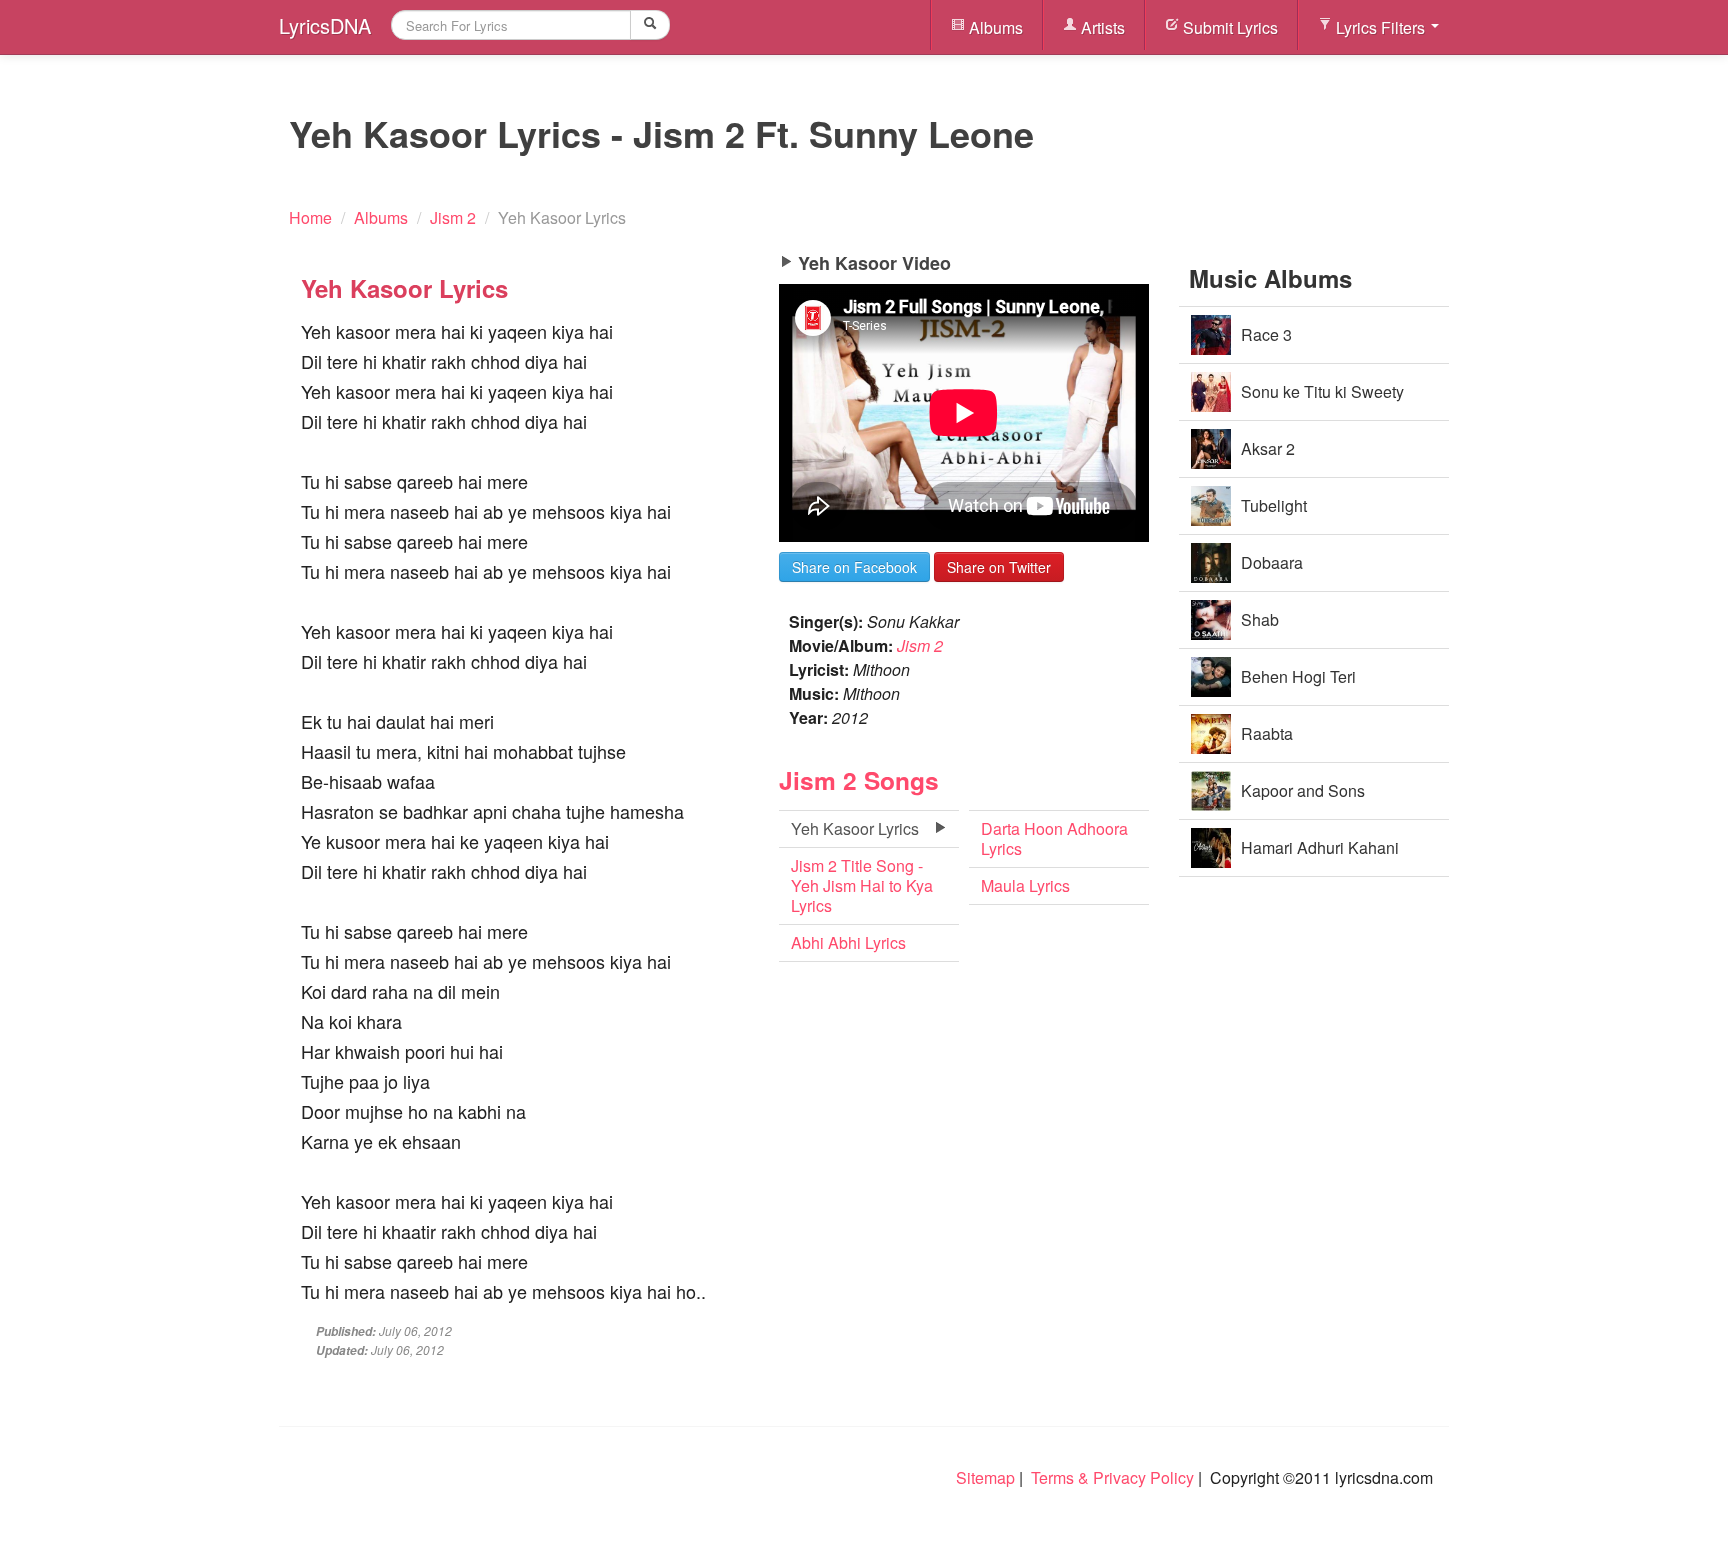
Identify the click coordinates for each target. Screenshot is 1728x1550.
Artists (1101, 27)
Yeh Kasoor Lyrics (855, 828)
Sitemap (985, 1477)
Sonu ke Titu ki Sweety (1322, 391)
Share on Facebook (854, 567)
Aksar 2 (1268, 448)
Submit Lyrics (1228, 27)
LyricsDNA (325, 25)
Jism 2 (920, 645)
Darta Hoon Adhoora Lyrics (1054, 838)
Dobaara (1272, 562)
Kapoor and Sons (1303, 790)
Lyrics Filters (1380, 27)
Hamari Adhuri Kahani (1320, 847)
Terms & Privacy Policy (1112, 1477)
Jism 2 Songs (859, 780)
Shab (1260, 619)
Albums (994, 27)
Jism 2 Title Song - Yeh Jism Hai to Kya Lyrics (862, 885)
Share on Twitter (999, 567)
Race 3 (1266, 334)
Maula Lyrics (1025, 885)
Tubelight (1274, 505)
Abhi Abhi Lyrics (848, 942)
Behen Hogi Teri (1298, 676)
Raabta (1267, 733)
